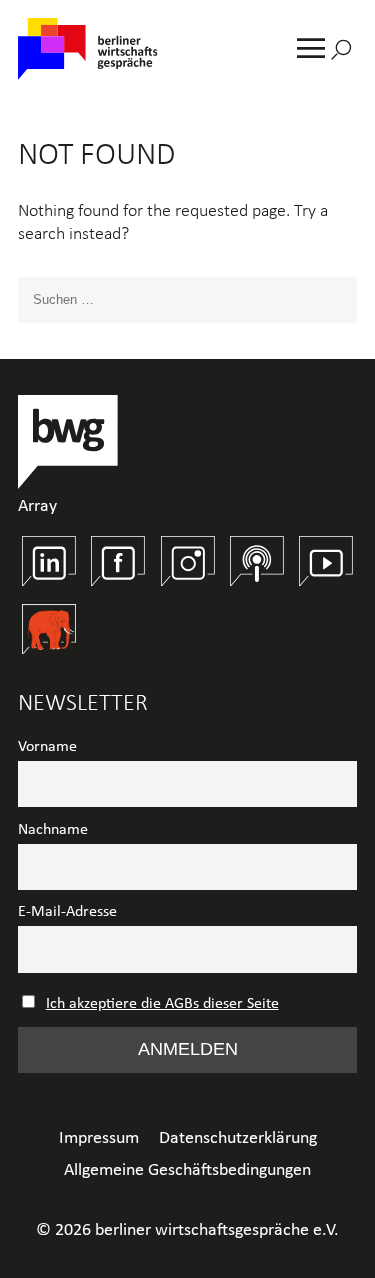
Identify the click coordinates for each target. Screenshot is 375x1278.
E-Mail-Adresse (67, 912)
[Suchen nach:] (187, 299)
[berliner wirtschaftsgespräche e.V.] (88, 50)
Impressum (99, 1138)
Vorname (47, 747)
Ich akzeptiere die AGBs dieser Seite (162, 1004)
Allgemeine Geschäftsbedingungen (187, 1170)
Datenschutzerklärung (238, 1138)
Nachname (53, 830)
